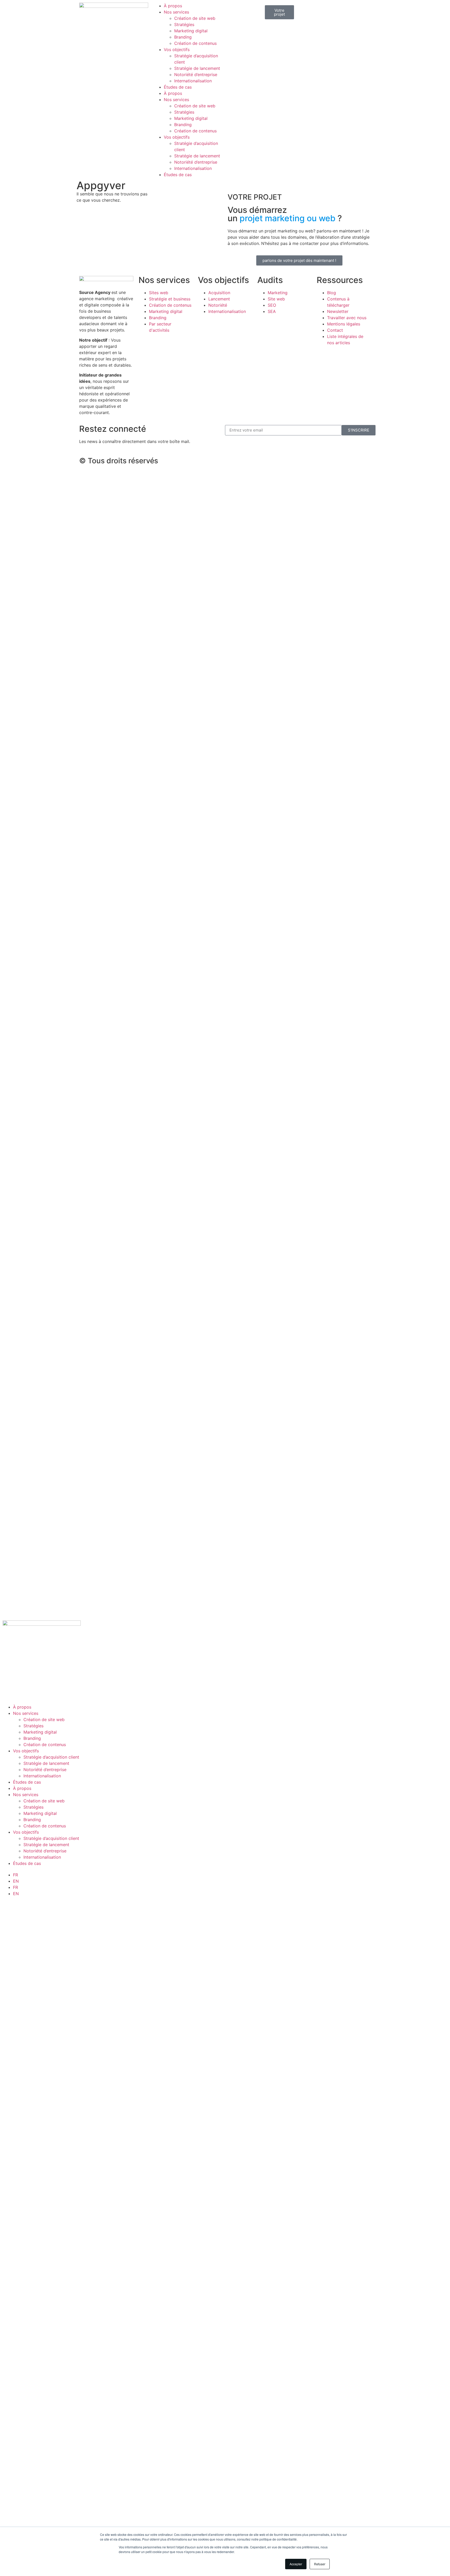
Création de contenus (195, 43)
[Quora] (306, 460)
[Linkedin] (263, 460)
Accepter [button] (296, 2564)
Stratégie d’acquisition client (51, 1757)
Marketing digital (191, 31)
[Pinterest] (277, 460)
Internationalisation (193, 81)
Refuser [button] (320, 2564)
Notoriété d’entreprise (196, 75)
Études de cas (178, 87)
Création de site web (195, 18)
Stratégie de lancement (197, 68)
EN (16, 1881)
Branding (183, 37)
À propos (173, 6)
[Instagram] (248, 460)
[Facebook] (234, 460)
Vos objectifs (177, 50)
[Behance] (291, 460)
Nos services (176, 12)
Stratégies (184, 24)
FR (15, 1875)
